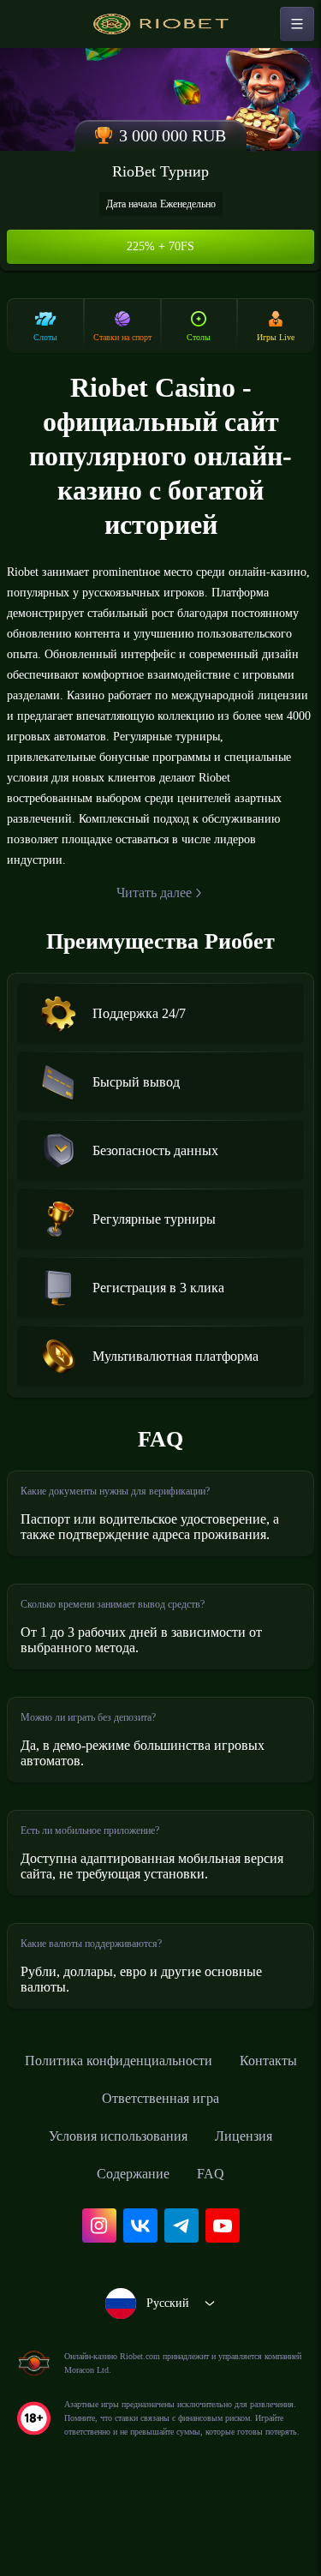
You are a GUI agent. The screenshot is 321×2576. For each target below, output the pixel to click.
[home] (161, 24)
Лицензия (256, 2191)
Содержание (133, 2229)
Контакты (79, 2154)
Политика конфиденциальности (161, 2116)
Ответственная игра (208, 2154)
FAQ (217, 2229)
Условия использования (113, 2191)
